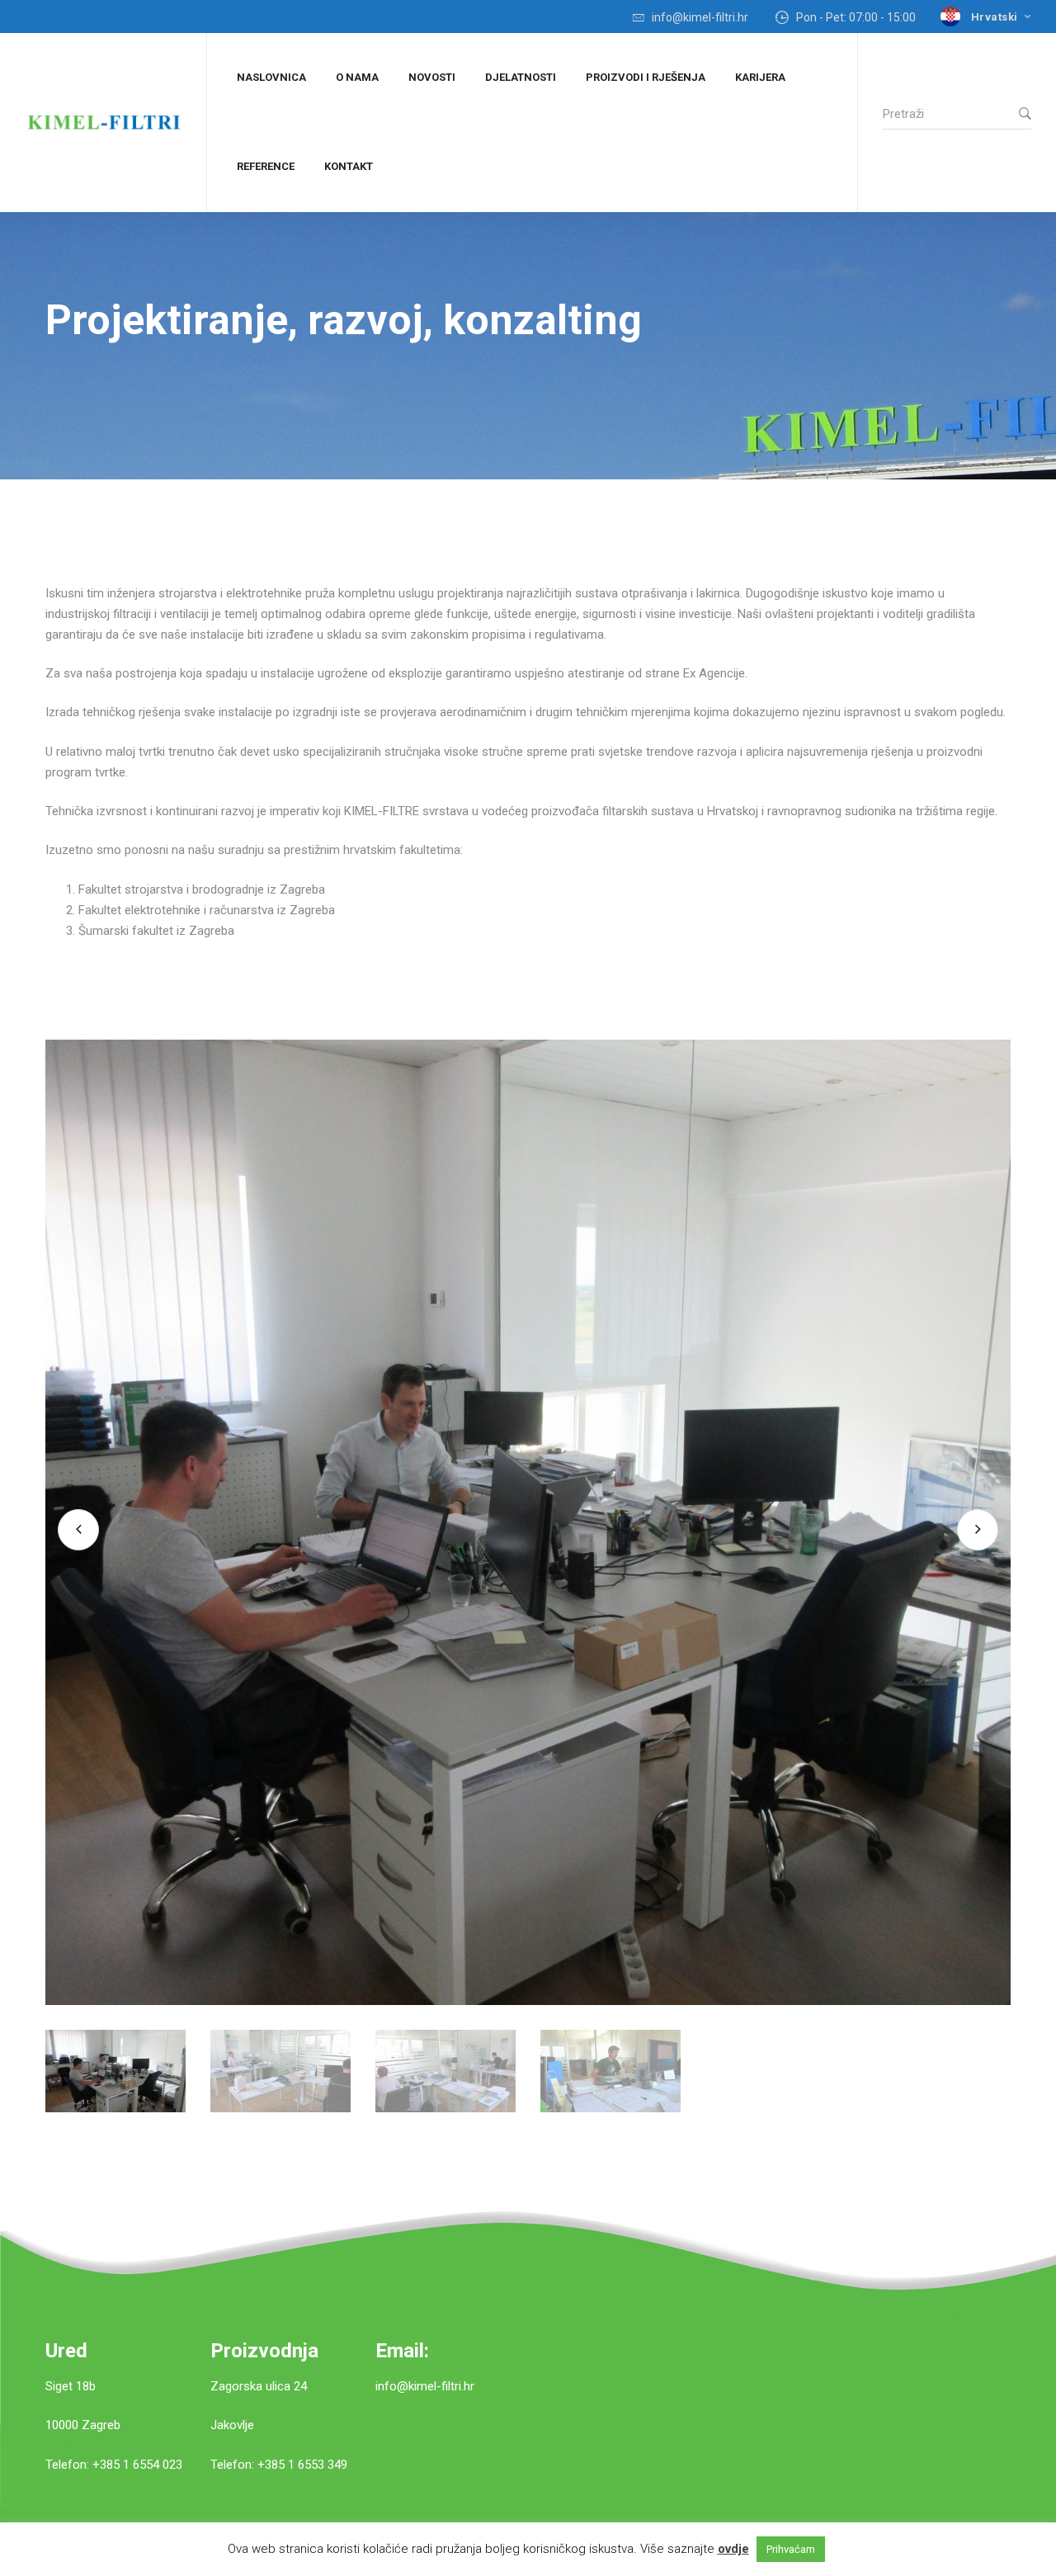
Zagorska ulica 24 (259, 2386)
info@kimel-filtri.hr (425, 2386)
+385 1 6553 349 (302, 2465)
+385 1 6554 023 (137, 2465)
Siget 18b (71, 2386)
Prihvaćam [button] (791, 2549)
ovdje (733, 2549)
